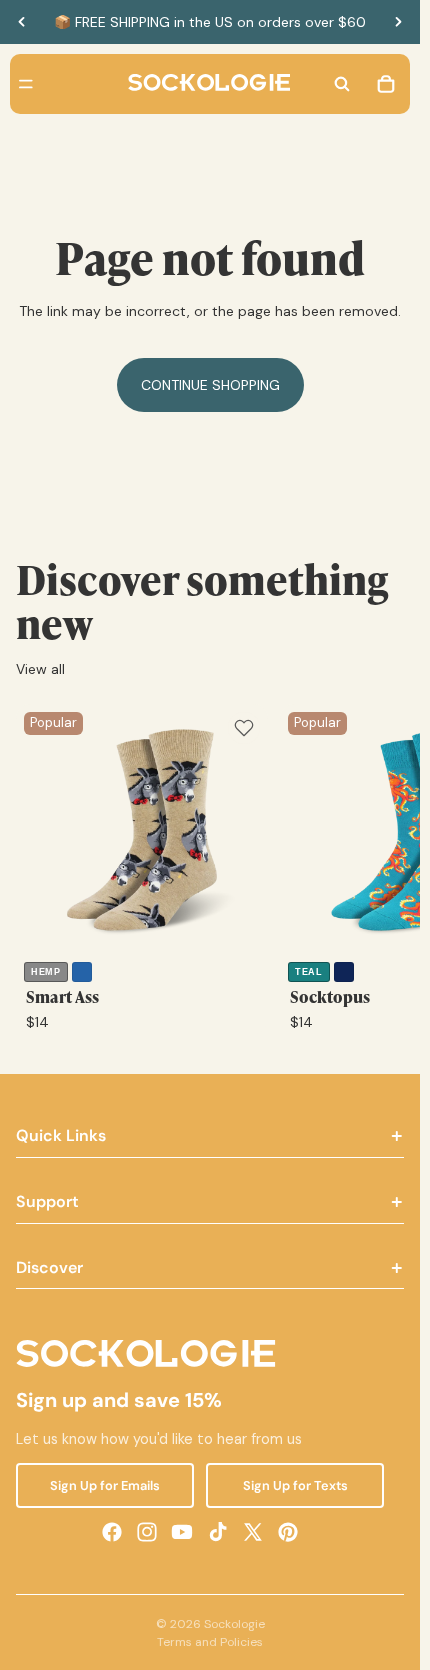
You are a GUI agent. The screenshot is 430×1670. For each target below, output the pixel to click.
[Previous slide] (22, 22)
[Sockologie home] (209, 84)
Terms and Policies (210, 1642)
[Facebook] (112, 1531)
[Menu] (26, 84)
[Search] (342, 84)
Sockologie (234, 1624)
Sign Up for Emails (105, 1484)
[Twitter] (253, 1531)
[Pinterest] (288, 1531)
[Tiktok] (218, 1531)
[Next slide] (398, 22)
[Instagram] (147, 1531)
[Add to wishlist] (244, 728)
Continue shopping (210, 385)
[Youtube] (182, 1531)
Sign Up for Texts (295, 1484)
